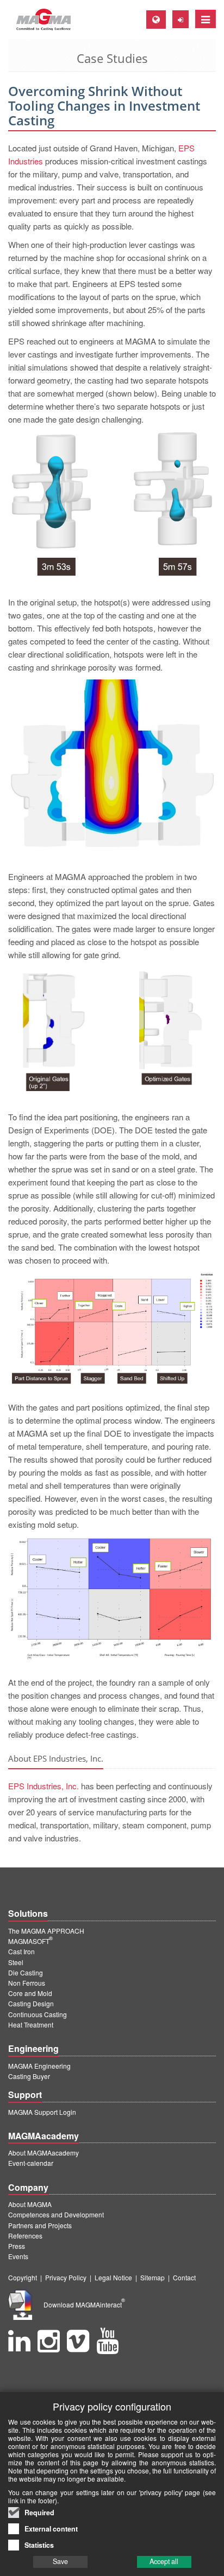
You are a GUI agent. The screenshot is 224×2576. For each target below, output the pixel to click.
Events (18, 2256)
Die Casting (26, 1972)
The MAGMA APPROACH (46, 1931)
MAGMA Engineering (39, 2066)
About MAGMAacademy (43, 2153)
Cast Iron (21, 1951)
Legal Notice (113, 2277)
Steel (16, 1962)
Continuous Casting (38, 2014)
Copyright (23, 2277)
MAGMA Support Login (42, 2112)
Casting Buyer (29, 2076)
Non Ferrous (27, 1983)
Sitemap (153, 2277)
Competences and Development (56, 2214)
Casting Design (31, 2003)
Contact (184, 2277)
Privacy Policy (66, 2277)
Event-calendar (31, 2163)
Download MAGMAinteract (84, 2304)
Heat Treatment (31, 2025)
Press (17, 2246)
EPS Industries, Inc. (43, 1786)
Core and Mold (30, 1993)
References (25, 2236)
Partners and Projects (40, 2225)
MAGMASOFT (30, 1941)
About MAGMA (30, 2204)
